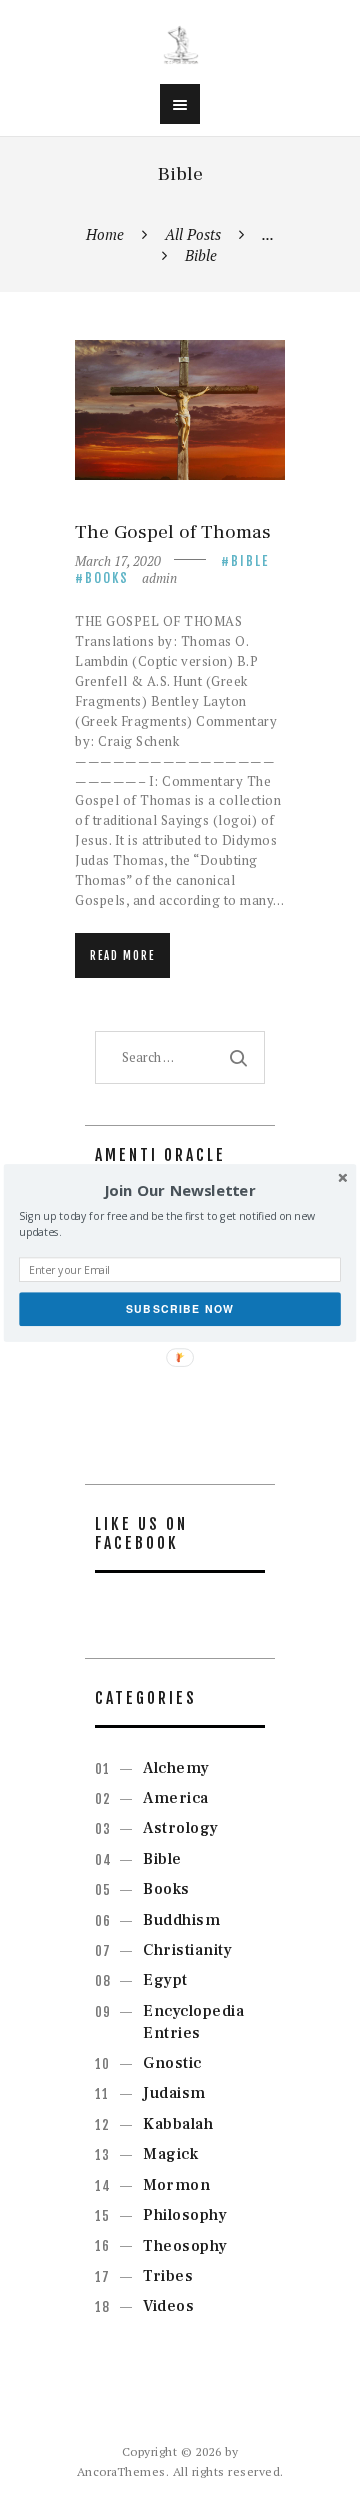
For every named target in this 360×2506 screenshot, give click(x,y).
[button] (180, 1191)
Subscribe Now (180, 1308)
